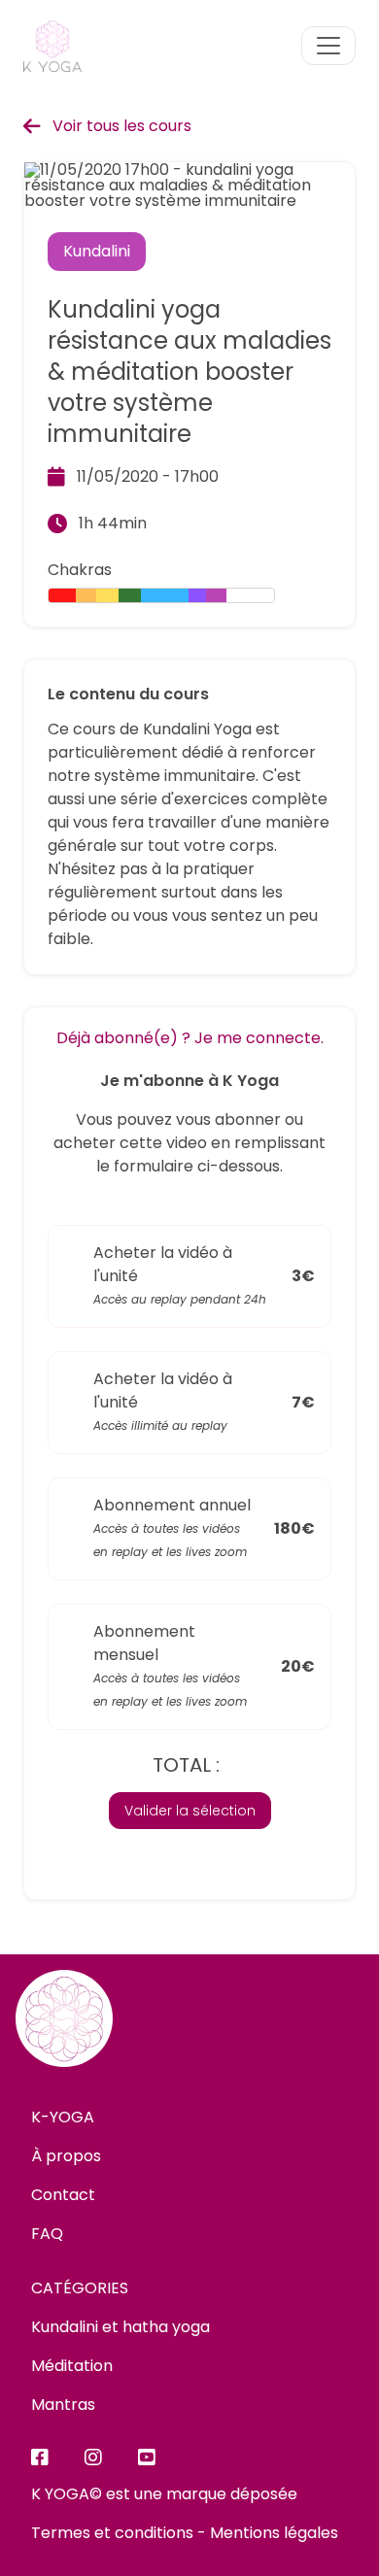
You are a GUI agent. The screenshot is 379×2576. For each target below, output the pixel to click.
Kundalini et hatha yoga (121, 2327)
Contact (63, 2195)
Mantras (63, 2405)
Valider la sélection (190, 1811)
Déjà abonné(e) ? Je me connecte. (190, 1038)
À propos (66, 2156)
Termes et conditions (112, 2533)
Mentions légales (274, 2533)
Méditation (72, 2366)
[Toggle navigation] (328, 46)
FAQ (47, 2234)
